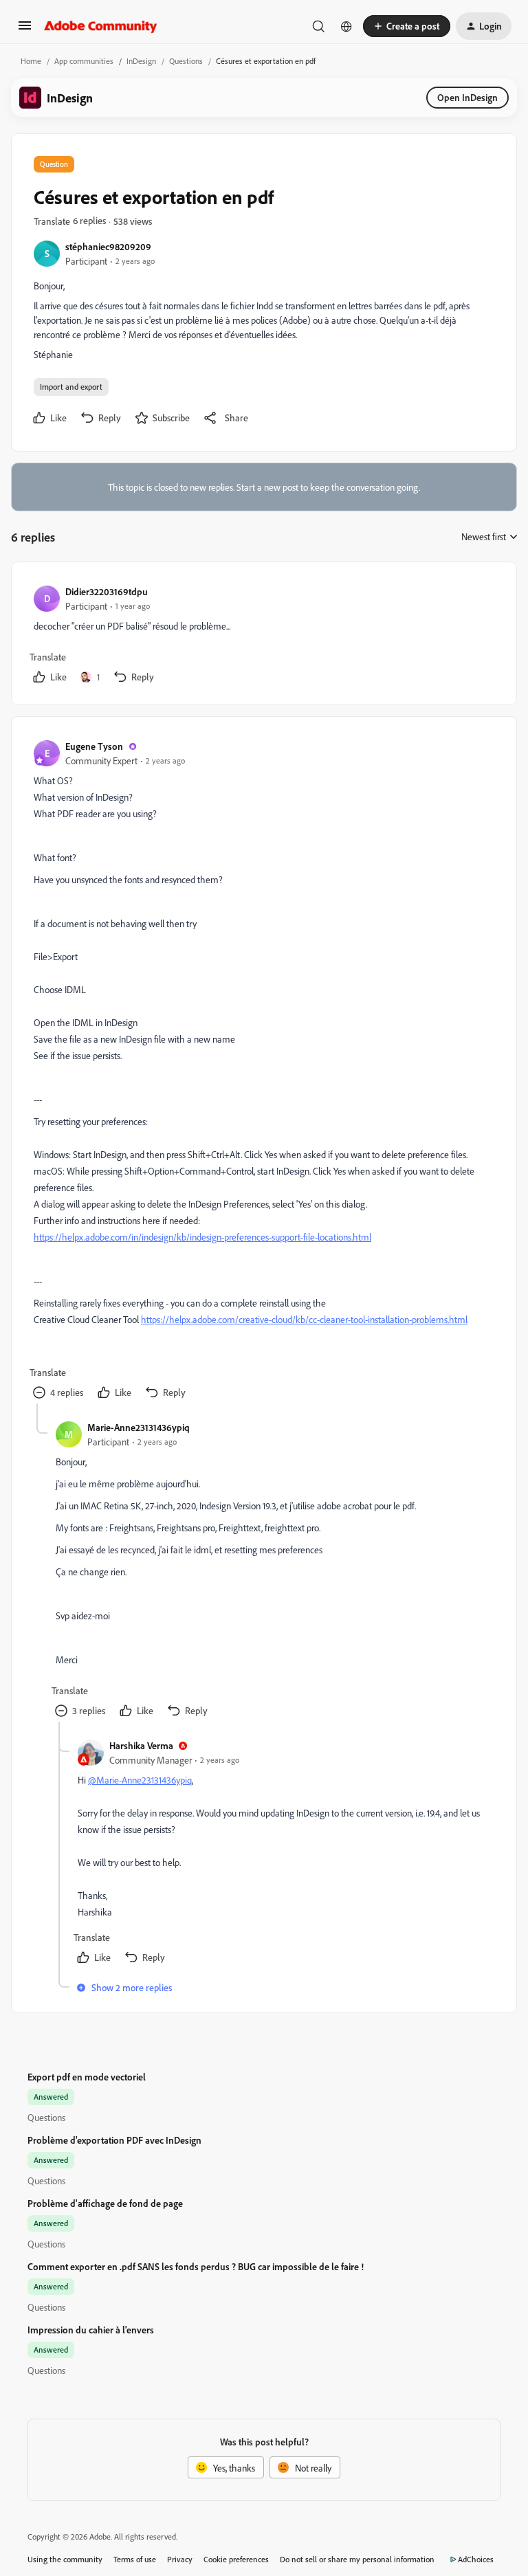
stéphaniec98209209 (108, 246)
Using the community (65, 2559)
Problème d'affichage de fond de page (105, 2203)
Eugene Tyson (94, 746)
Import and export (71, 387)
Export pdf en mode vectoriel (87, 2077)
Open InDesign (467, 97)
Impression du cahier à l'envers (91, 2330)
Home (31, 61)
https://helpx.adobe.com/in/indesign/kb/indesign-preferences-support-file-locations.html (202, 1237)
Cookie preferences (236, 2559)
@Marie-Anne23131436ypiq (140, 1780)
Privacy (180, 2559)
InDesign (141, 61)
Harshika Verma (141, 1745)
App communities (84, 61)
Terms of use (135, 2559)
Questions (186, 61)
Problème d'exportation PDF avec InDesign (114, 2140)
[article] (263, 636)
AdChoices (476, 2559)
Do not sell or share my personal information (357, 2559)
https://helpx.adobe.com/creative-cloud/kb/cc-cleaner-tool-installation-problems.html (304, 1319)
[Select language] (346, 26)
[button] (25, 30)
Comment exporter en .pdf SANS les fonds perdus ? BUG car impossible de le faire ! (196, 2266)
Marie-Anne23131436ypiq (139, 1427)
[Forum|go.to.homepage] (101, 26)
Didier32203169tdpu (107, 591)
